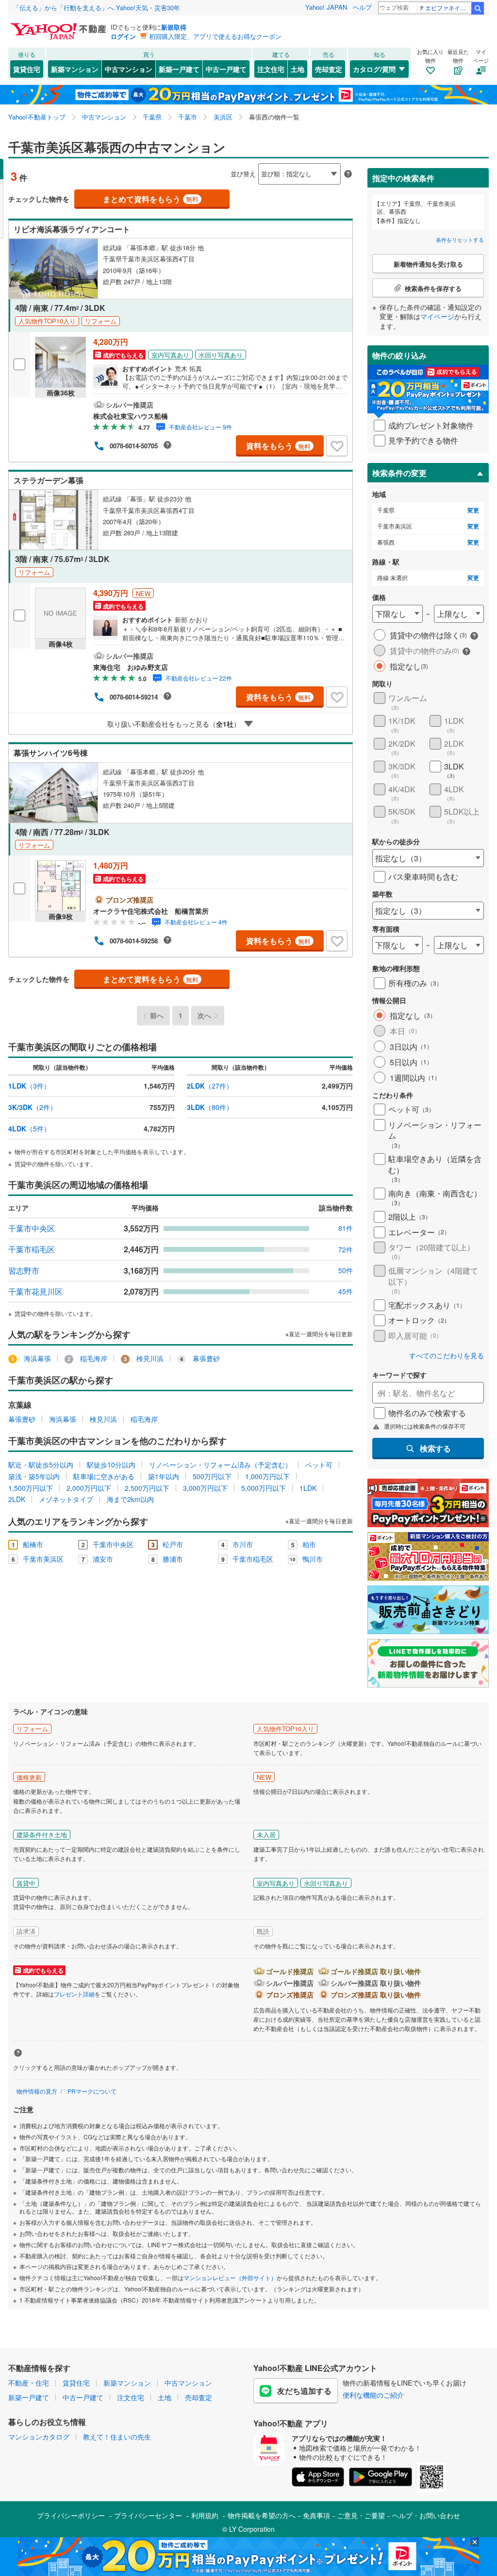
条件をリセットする (460, 239)
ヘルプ (362, 7)
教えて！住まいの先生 (117, 2437)
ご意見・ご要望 (361, 2515)
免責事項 (316, 2515)
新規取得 (174, 27)
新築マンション (75, 69)
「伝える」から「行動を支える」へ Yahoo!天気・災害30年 (97, 8)
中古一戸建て (226, 69)
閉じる (202, 166)
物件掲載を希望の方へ (262, 2515)
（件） (29, 1086)
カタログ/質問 (374, 69)
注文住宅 (271, 69)
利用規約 (205, 2515)
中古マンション (129, 69)
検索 (478, 8)
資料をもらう (278, 446)
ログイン (123, 36)
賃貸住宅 (27, 69)
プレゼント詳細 (74, 1994)
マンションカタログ (39, 2437)
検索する (435, 1448)
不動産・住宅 (29, 2383)
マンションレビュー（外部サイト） (230, 2277)
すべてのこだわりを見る (447, 1356)
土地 (298, 69)
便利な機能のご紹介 (373, 2395)
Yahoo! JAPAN (326, 7)
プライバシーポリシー (71, 2515)
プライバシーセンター (148, 2515)
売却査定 (329, 69)
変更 (473, 510)
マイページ (437, 316)
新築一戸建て (179, 69)
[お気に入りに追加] (337, 446)
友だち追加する (304, 2391)
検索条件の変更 (399, 473)
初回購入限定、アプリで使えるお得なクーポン (215, 36)
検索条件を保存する (256, 159)
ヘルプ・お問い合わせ (426, 2515)
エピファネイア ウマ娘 (448, 8)
